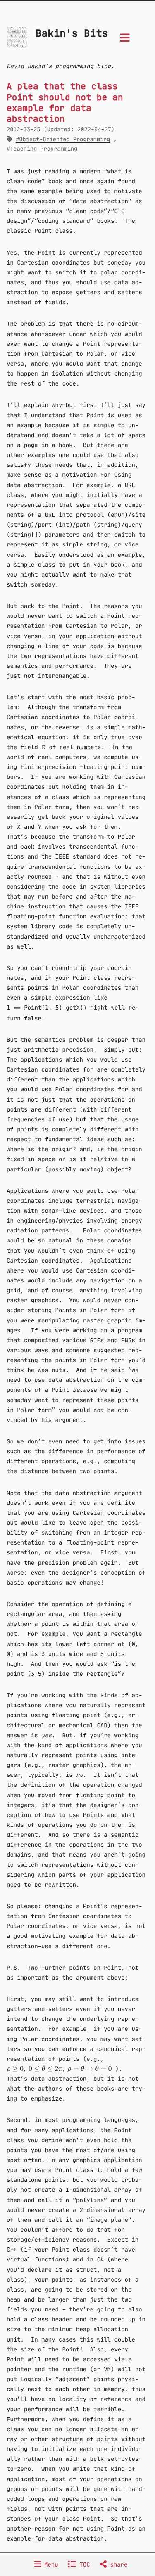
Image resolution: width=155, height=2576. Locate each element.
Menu (50, 2564)
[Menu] (125, 40)
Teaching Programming (44, 149)
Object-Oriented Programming (64, 139)
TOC (83, 2564)
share (117, 2564)
